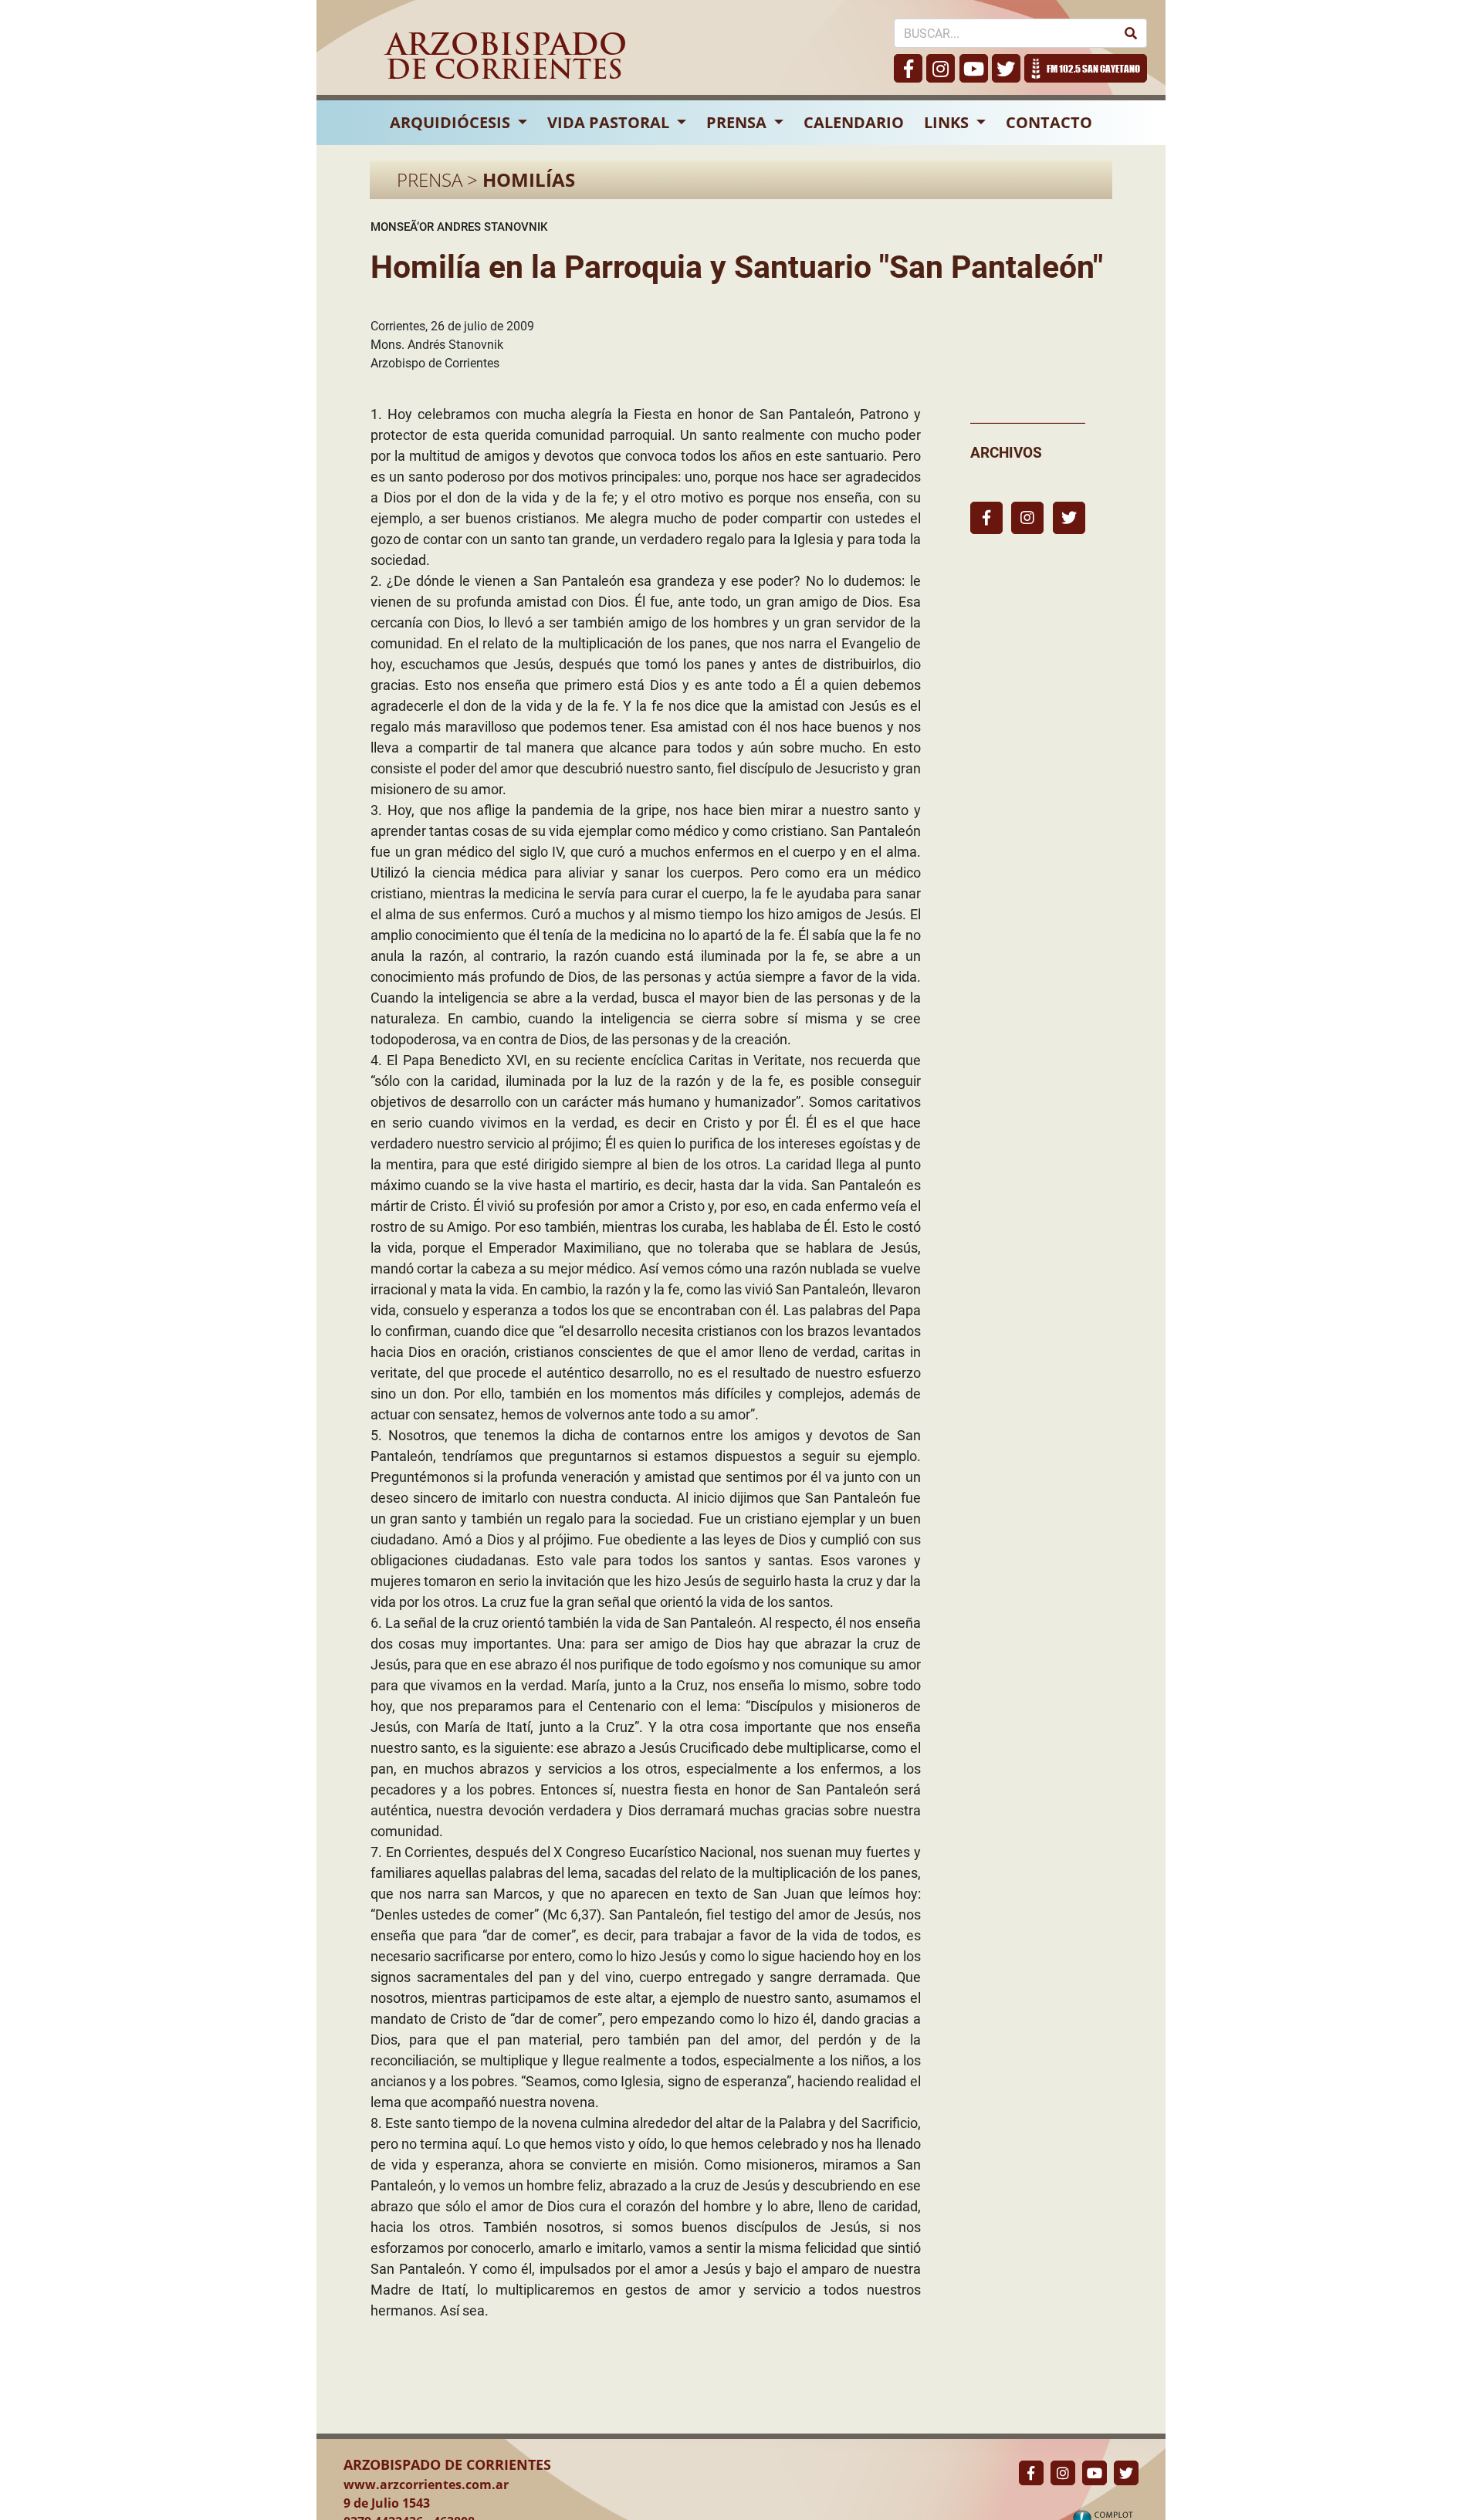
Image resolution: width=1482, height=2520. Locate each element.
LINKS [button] (948, 122)
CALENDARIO (854, 122)
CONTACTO (1049, 122)
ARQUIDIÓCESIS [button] (452, 122)
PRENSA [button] (738, 122)
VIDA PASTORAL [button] (610, 122)
